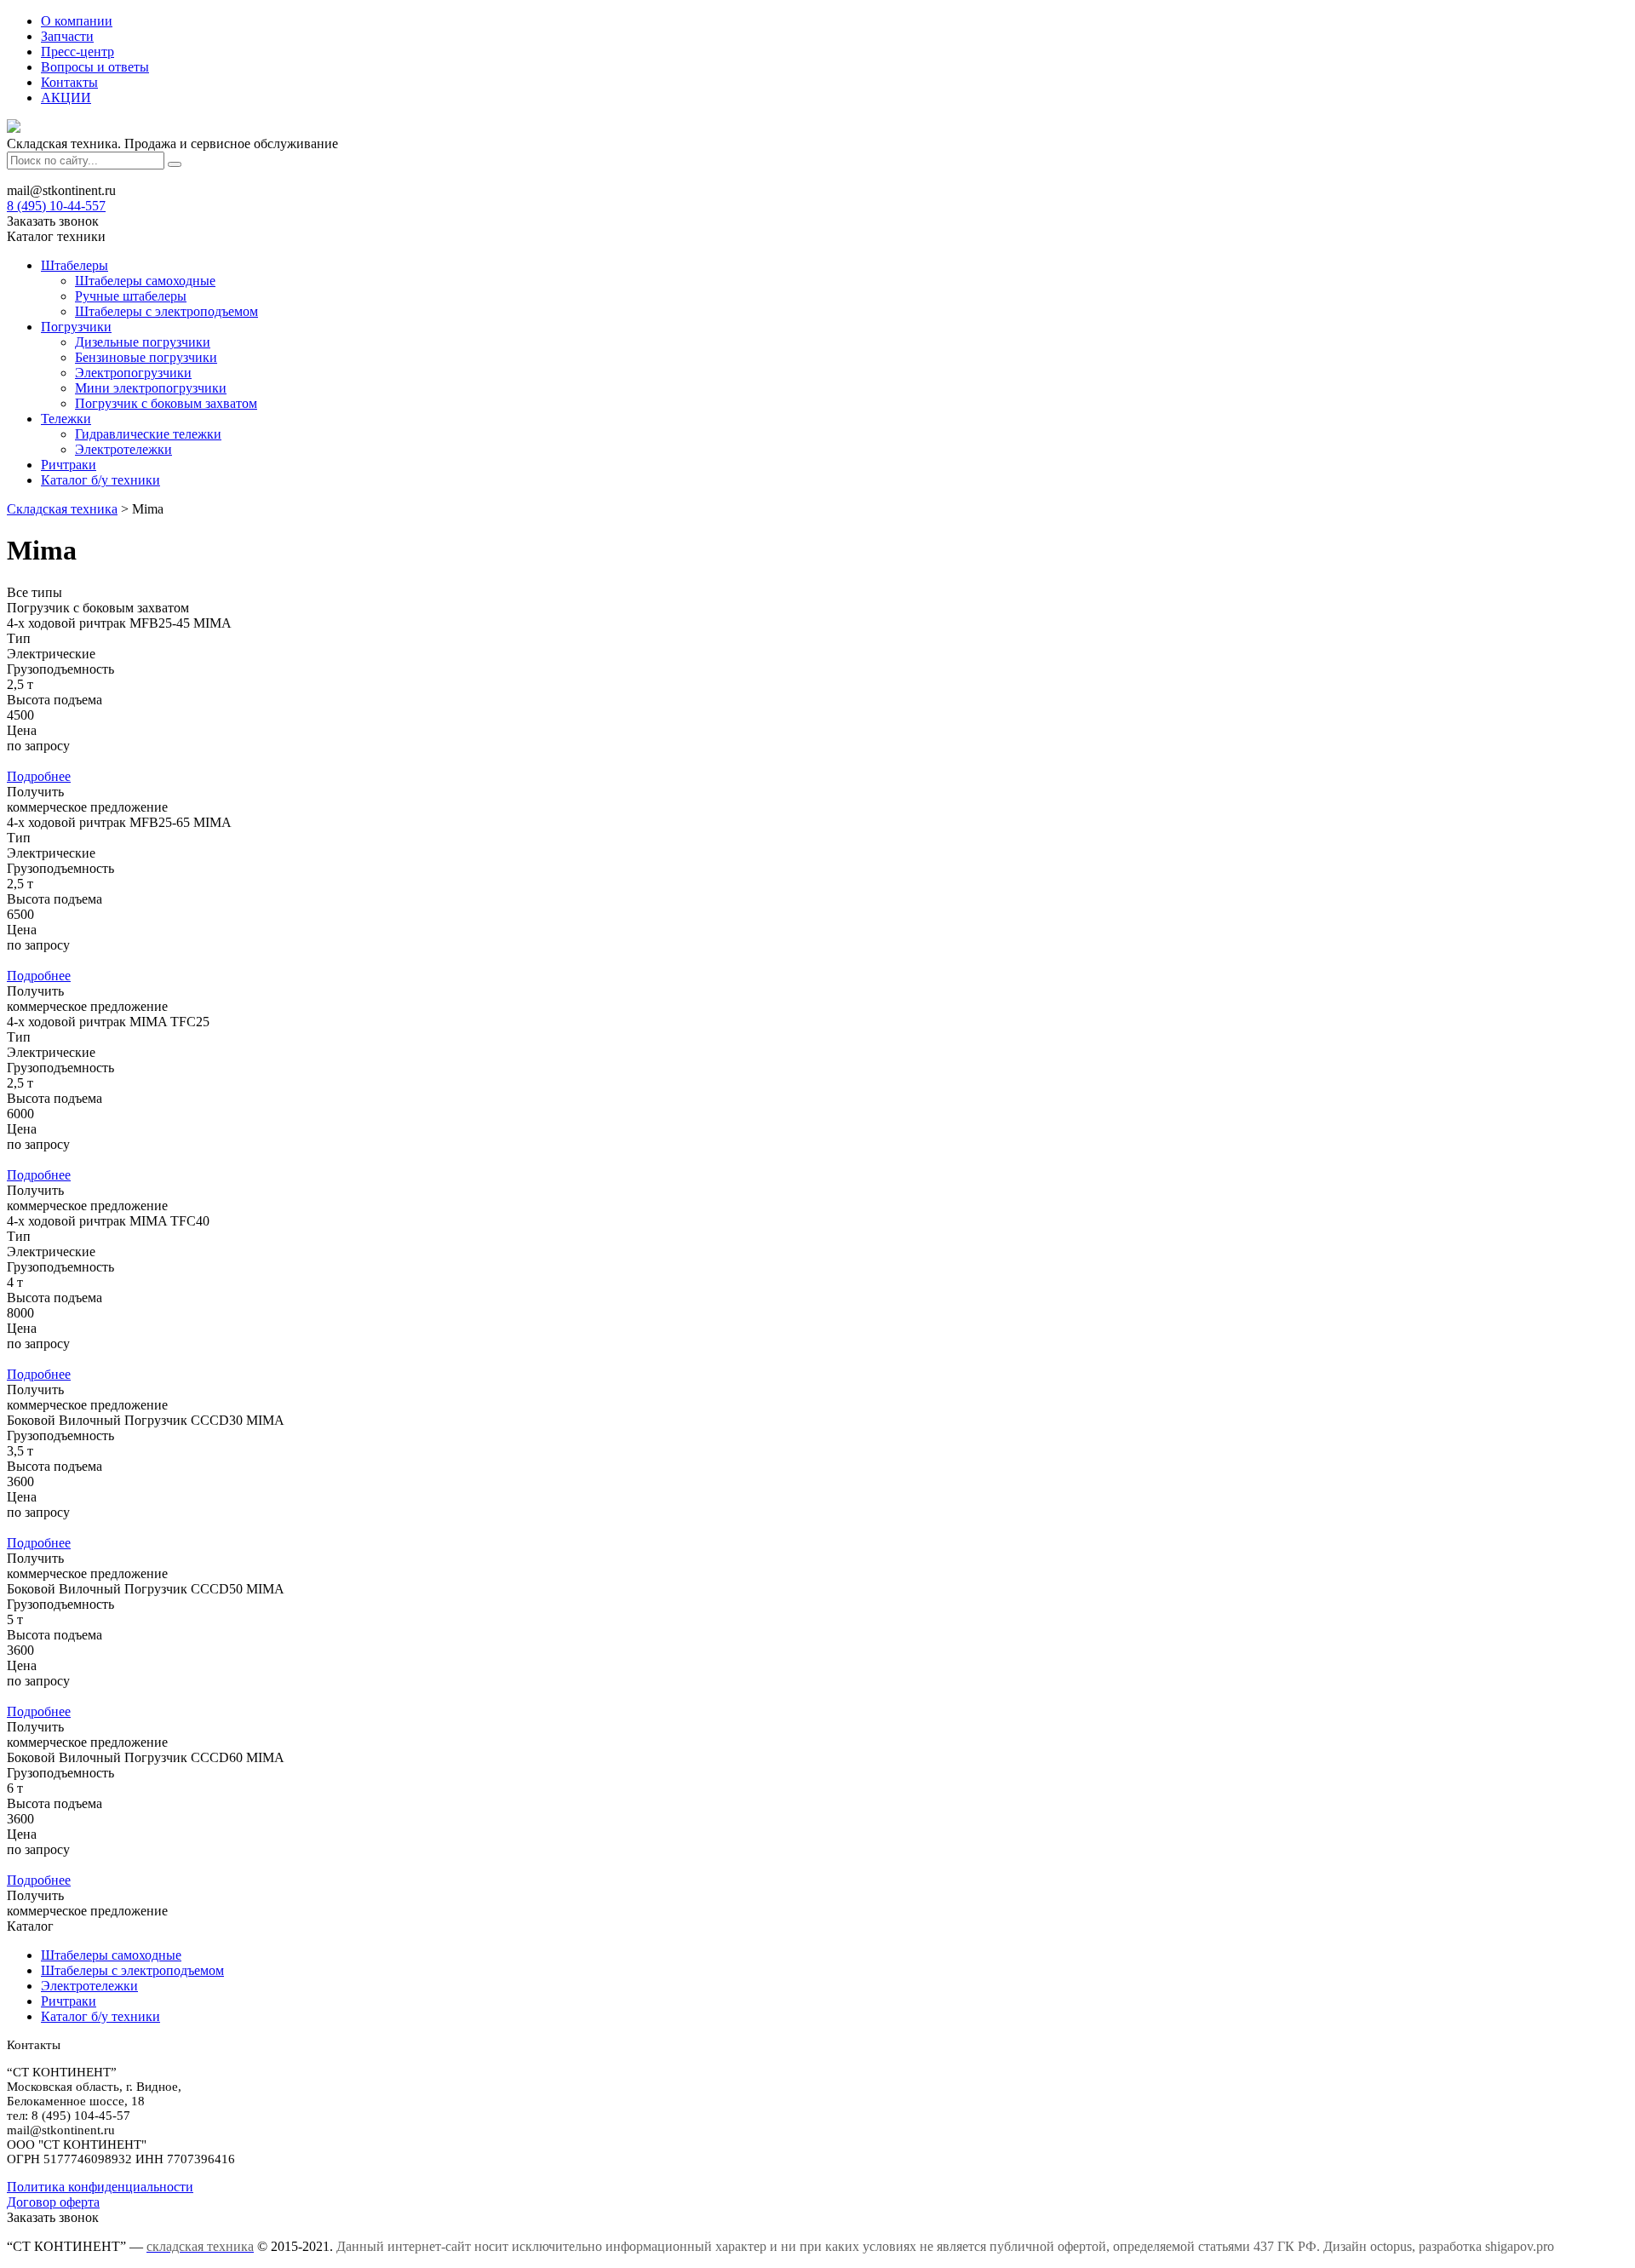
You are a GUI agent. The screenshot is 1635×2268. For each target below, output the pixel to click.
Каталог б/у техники (100, 480)
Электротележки (123, 449)
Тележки (66, 419)
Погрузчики (76, 327)
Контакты (69, 82)
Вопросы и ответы (95, 67)
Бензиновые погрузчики (146, 357)
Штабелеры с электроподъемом (166, 311)
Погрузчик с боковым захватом (166, 403)
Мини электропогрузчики (151, 388)
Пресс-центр (77, 52)
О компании (77, 21)
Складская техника (62, 509)
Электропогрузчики (133, 373)
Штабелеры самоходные (145, 281)
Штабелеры (75, 265)
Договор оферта (53, 2202)
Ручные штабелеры (131, 296)
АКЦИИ (66, 98)
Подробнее (39, 776)
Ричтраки (69, 465)
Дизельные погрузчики (143, 342)
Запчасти (67, 36)
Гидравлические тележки (148, 434)
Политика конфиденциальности (100, 2187)
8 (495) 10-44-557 (56, 206)
